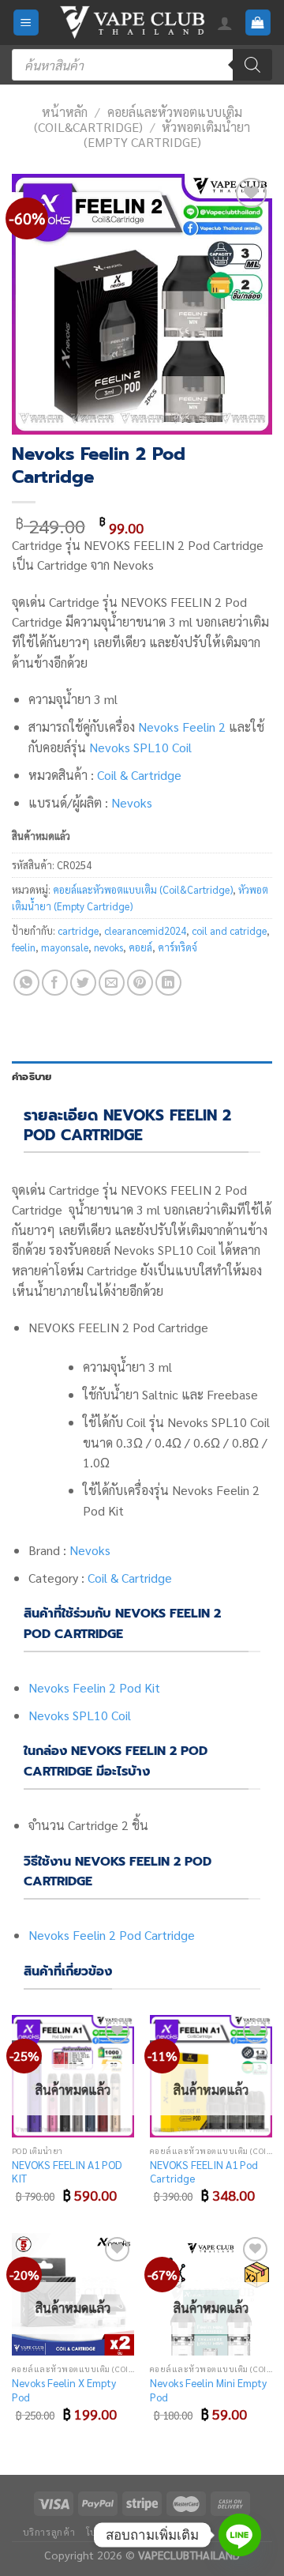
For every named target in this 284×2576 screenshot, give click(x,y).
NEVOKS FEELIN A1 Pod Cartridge (204, 2172)
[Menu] (26, 23)
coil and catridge (229, 930)
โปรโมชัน (106, 2532)
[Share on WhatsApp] (26, 983)
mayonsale (65, 947)
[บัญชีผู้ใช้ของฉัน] (225, 23)
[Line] (240, 2535)
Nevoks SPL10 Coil (140, 747)
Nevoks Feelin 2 (182, 727)
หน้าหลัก (65, 112)
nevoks (108, 947)
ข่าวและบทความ (174, 2532)
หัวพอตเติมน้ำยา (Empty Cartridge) (167, 134)
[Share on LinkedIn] (168, 983)
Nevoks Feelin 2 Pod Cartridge (112, 1935)
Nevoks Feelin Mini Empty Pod (208, 2390)
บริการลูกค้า (49, 2532)
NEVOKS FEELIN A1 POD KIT (67, 2172)
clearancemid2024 (145, 930)
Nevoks (132, 802)
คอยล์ (140, 947)
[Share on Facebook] (55, 983)
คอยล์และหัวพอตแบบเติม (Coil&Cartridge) (138, 119)
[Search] (252, 65)
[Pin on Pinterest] (140, 983)
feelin (24, 947)
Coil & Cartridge (139, 775)
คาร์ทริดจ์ (177, 947)
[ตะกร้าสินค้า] (258, 23)
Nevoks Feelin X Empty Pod (64, 2390)
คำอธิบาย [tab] (32, 1077)
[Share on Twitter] (83, 983)
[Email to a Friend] (112, 983)
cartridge (78, 930)
